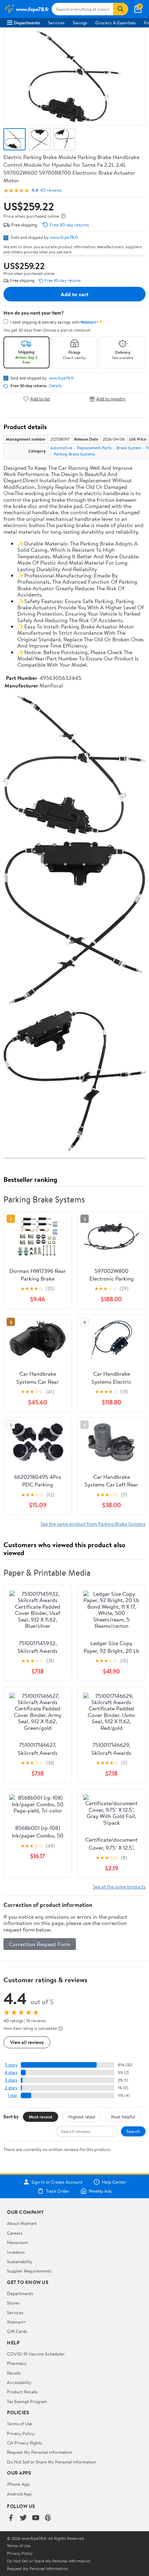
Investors (16, 2252)
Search (133, 2131)
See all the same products (119, 1887)
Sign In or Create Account (57, 2182)
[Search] (121, 9)
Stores (13, 2303)
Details (55, 386)
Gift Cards (17, 2331)
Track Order (58, 2191)
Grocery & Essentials (115, 23)
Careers (15, 2233)
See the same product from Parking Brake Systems (93, 1524)
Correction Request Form (40, 1944)
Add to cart (74, 294)
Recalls (14, 2373)
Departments (27, 23)
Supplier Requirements (29, 2271)
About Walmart (22, 2223)
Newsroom (17, 2242)
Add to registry (111, 399)
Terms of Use (20, 2424)
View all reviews (27, 2042)
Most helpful (123, 2117)
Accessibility (19, 2382)
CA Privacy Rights (24, 2443)
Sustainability (20, 2261)
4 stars (11, 2072)
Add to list (40, 399)
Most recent (41, 2117)
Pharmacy (17, 2363)
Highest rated (82, 2117)
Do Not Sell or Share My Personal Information (51, 2462)
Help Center (114, 2182)
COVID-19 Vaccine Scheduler (36, 2354)
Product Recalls (22, 2392)
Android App (19, 2494)
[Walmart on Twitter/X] (23, 2518)
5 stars (11, 2065)
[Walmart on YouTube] (36, 2518)
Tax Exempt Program (27, 2401)
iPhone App (18, 2484)
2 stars (11, 2088)
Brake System (129, 448)
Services (56, 23)
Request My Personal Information (40, 2452)
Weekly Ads (100, 2191)
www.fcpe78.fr (64, 237)
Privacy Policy (21, 2433)
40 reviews (51, 190)
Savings (80, 23)
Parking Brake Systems (74, 454)
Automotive (61, 448)
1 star (12, 2095)
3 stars (11, 2080)
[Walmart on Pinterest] (48, 2518)
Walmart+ (17, 2322)
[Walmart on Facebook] (11, 2518)
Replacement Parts (94, 448)
